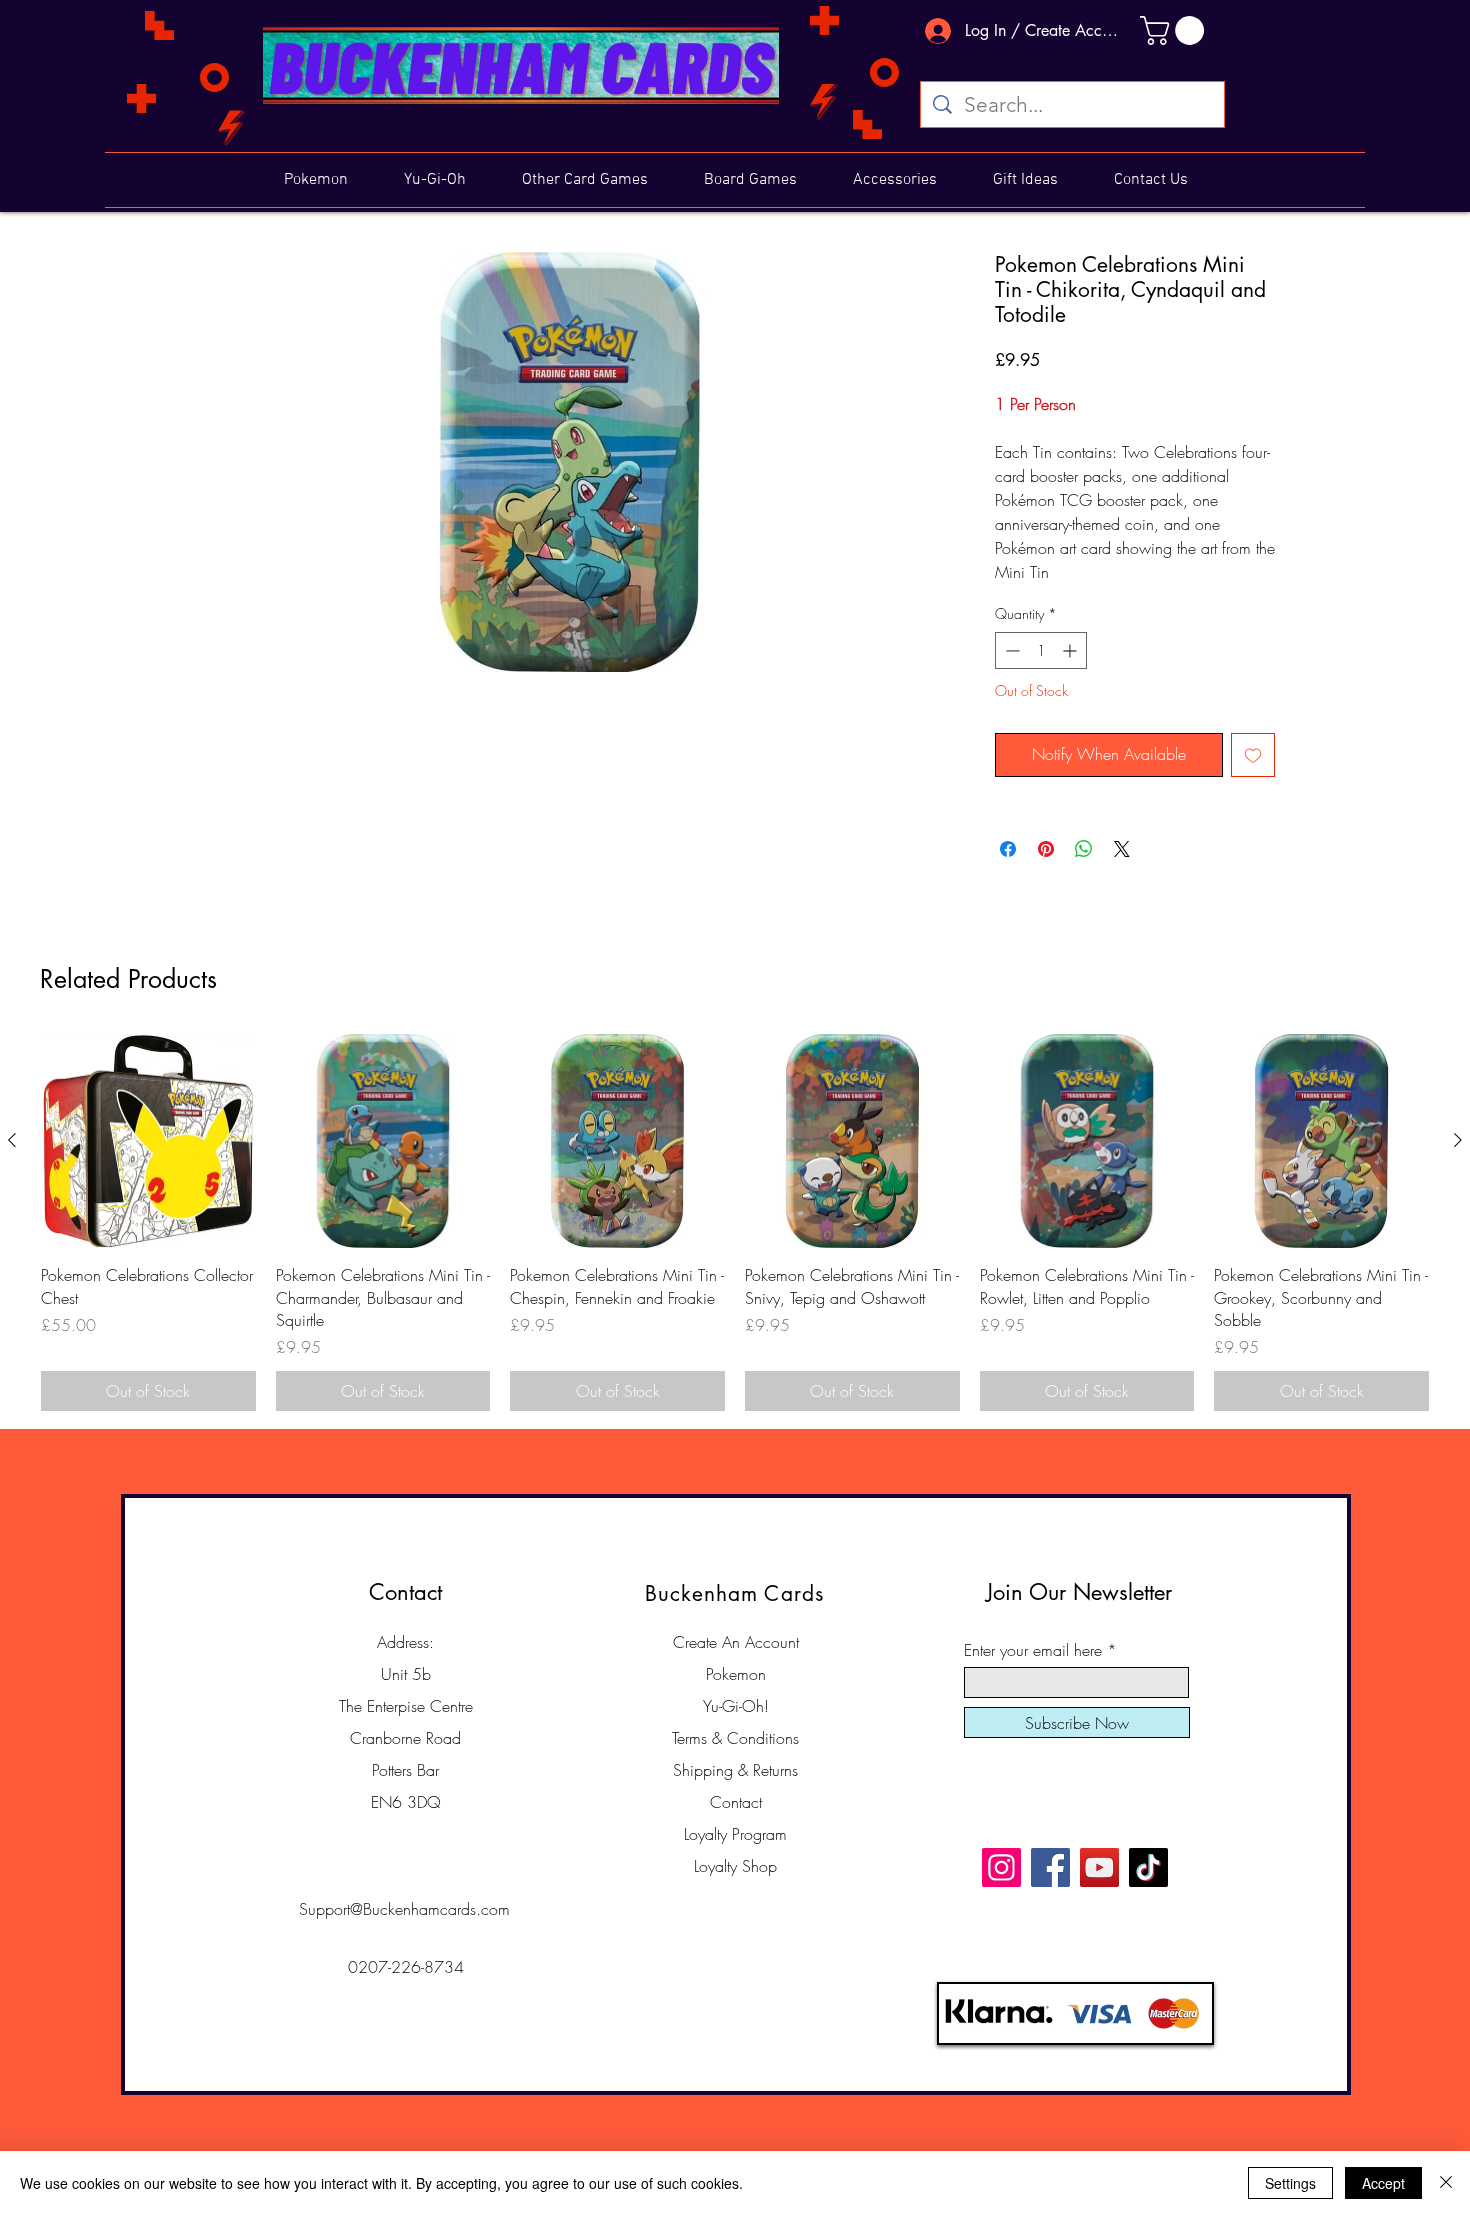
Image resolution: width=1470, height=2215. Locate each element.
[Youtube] (1099, 1867)
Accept (1383, 2183)
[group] (735, 1223)
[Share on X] (1122, 849)
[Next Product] (1458, 1140)
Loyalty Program (735, 1834)
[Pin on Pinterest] (1046, 849)
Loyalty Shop (735, 1866)
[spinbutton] (1041, 650)
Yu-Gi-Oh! (736, 1706)
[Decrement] (1010, 650)
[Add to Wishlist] (1253, 755)
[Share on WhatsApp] (1084, 849)
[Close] (1446, 2183)
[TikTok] (1148, 1867)
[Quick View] (148, 1141)
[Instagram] (1001, 1867)
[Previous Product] (12, 1140)
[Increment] (1071, 650)
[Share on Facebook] (1008, 849)
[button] (1175, 30)
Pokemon (736, 1674)
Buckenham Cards (734, 1593)
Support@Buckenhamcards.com (404, 1909)
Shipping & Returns (735, 1770)
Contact (736, 1802)
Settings (1290, 2183)
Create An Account (736, 1642)
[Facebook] (1050, 1867)
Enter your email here (1033, 1650)
